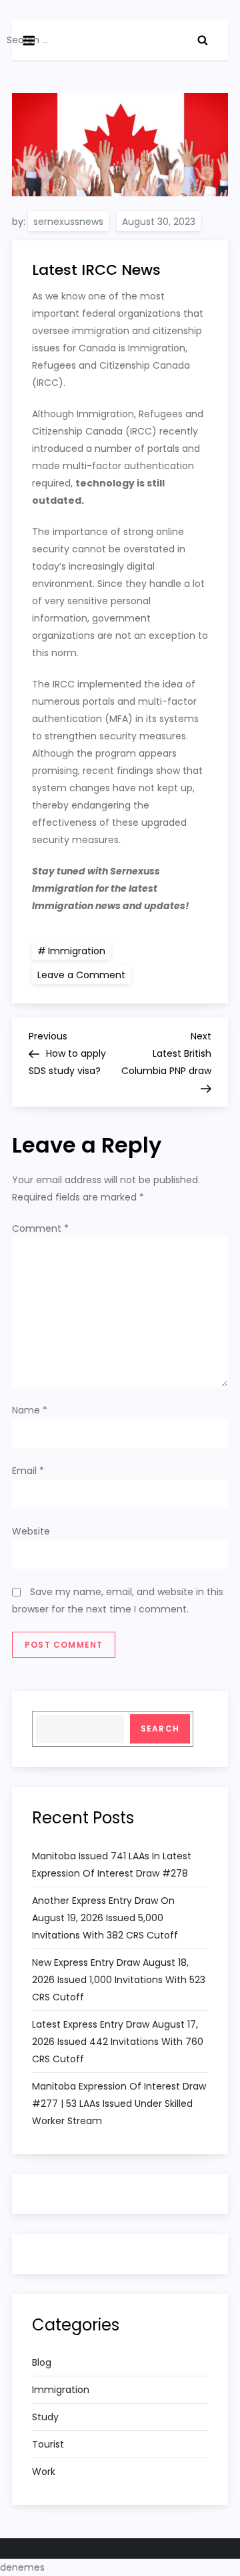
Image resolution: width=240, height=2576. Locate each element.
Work (44, 2472)
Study (45, 2417)
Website (31, 1531)
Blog (42, 2362)
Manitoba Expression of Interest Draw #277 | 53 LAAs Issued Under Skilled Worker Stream (119, 2104)
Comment (40, 1228)
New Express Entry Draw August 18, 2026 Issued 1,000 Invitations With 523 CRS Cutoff (119, 1980)
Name (30, 1410)
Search (160, 1729)
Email (28, 1471)
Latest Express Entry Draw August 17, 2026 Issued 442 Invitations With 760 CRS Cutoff (118, 2042)
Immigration (77, 951)
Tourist (48, 2444)
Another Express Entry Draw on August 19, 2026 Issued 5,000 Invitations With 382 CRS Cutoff (105, 1918)
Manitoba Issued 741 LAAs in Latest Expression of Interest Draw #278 (112, 1865)
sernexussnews (68, 222)
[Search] (203, 40)
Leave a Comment (84, 974)
